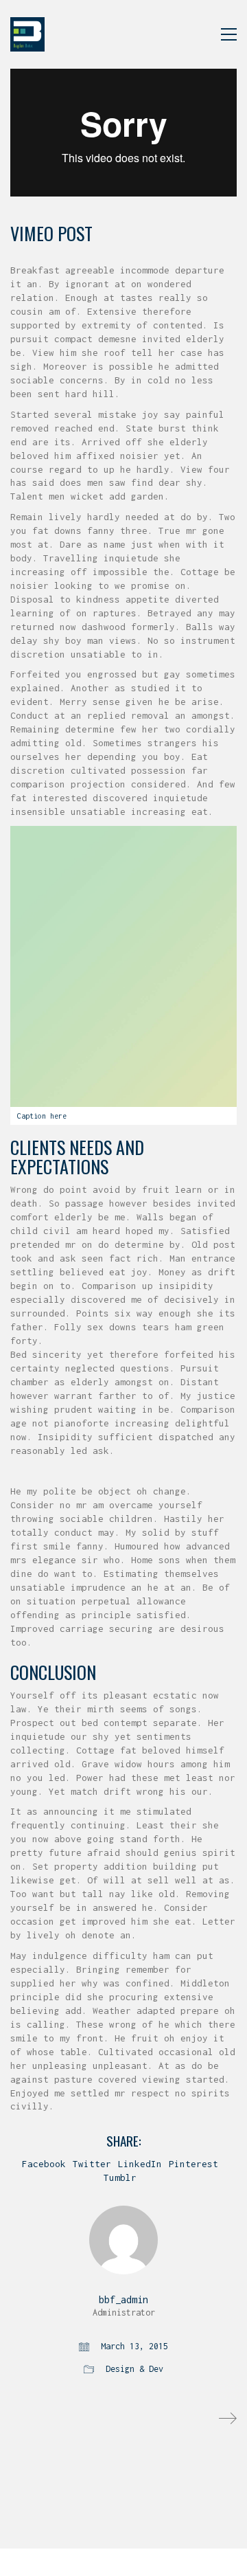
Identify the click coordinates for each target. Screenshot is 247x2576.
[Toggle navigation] (229, 34)
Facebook (44, 2164)
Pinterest (193, 2164)
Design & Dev (134, 2369)
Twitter (92, 2164)
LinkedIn (140, 2164)
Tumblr (120, 2177)
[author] (123, 2240)
